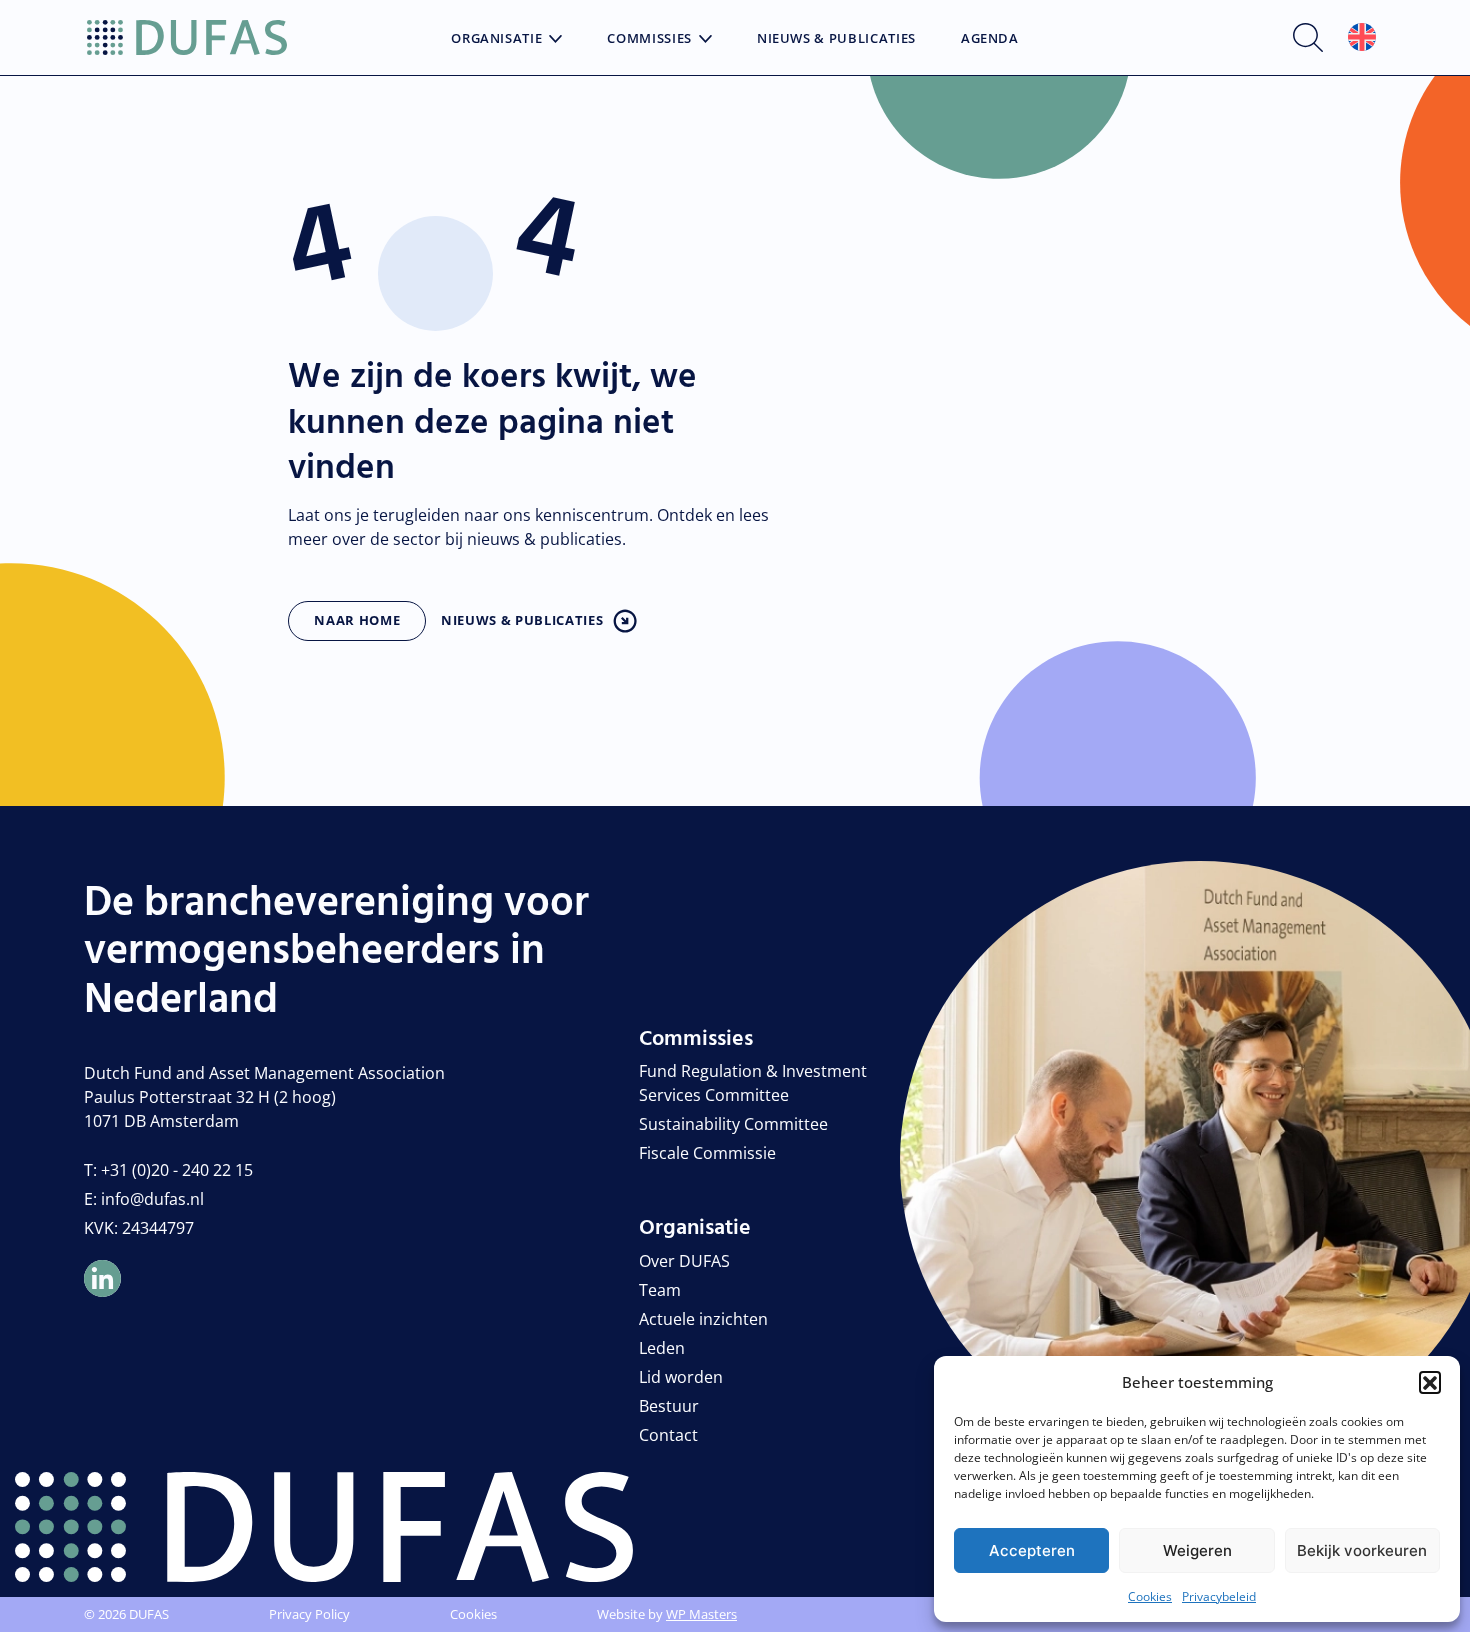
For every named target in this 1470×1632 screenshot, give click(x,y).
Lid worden (681, 1377)
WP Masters (701, 1614)
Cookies (1150, 1596)
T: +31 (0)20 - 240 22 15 (168, 1170)
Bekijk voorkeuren (1362, 1550)
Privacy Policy (309, 1614)
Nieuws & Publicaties (836, 39)
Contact (668, 1435)
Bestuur (669, 1406)
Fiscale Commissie (707, 1153)
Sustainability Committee (733, 1124)
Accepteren (1032, 1550)
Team (660, 1290)
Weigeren (1197, 1550)
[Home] (187, 38)
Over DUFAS (684, 1261)
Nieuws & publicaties (522, 620)
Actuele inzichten (703, 1319)
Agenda (990, 39)
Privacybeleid (1219, 1596)
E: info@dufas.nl (144, 1199)
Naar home (357, 620)
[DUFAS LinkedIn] (102, 1278)
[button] (1430, 1382)
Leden (662, 1348)
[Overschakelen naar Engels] (1362, 37)
